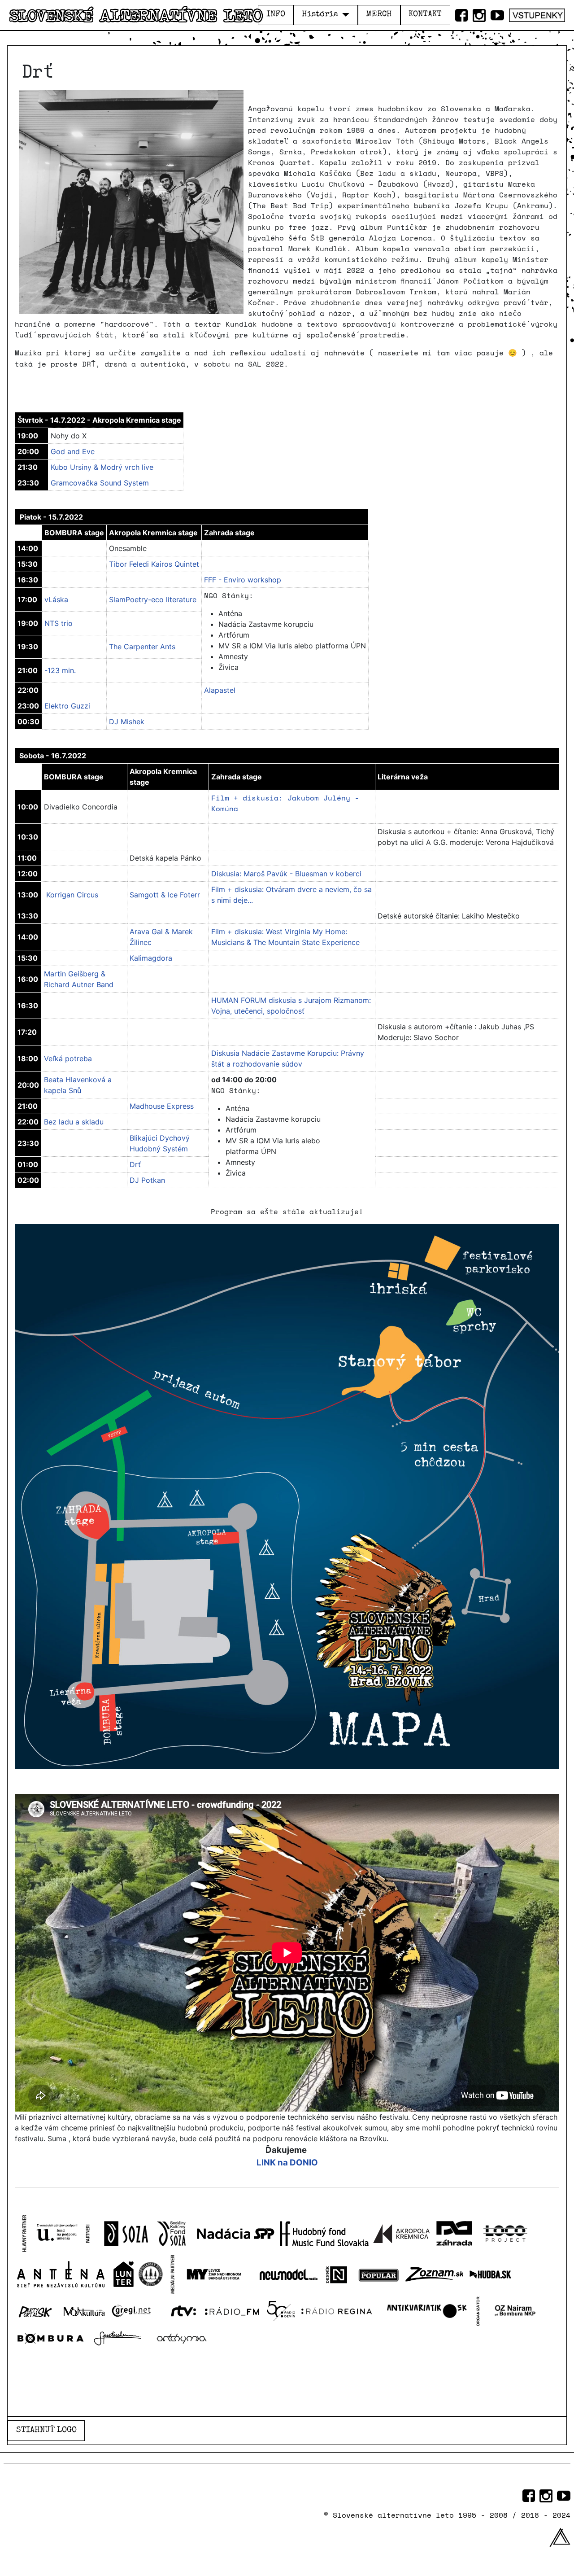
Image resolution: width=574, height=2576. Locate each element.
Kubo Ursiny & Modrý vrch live (102, 467)
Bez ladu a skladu (74, 1122)
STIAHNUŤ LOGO (46, 2430)
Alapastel (220, 690)
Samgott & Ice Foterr (165, 895)
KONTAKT (425, 15)
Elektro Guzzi (67, 706)
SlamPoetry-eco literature (153, 599)
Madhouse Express (162, 1106)
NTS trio (59, 623)
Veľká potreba (68, 1058)
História (320, 15)
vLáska (56, 599)
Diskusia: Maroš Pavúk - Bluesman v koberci (286, 874)
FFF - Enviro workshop (243, 580)
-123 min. (60, 670)
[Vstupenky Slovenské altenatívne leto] (537, 13)
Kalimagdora (151, 958)
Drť (135, 1164)
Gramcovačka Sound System (100, 483)
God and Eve (73, 451)
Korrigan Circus (72, 895)
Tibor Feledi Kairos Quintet (154, 564)
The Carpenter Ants (142, 647)
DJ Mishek (127, 722)
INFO (276, 15)
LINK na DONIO (287, 2163)
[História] (344, 15)
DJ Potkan (147, 1180)
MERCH (379, 15)
